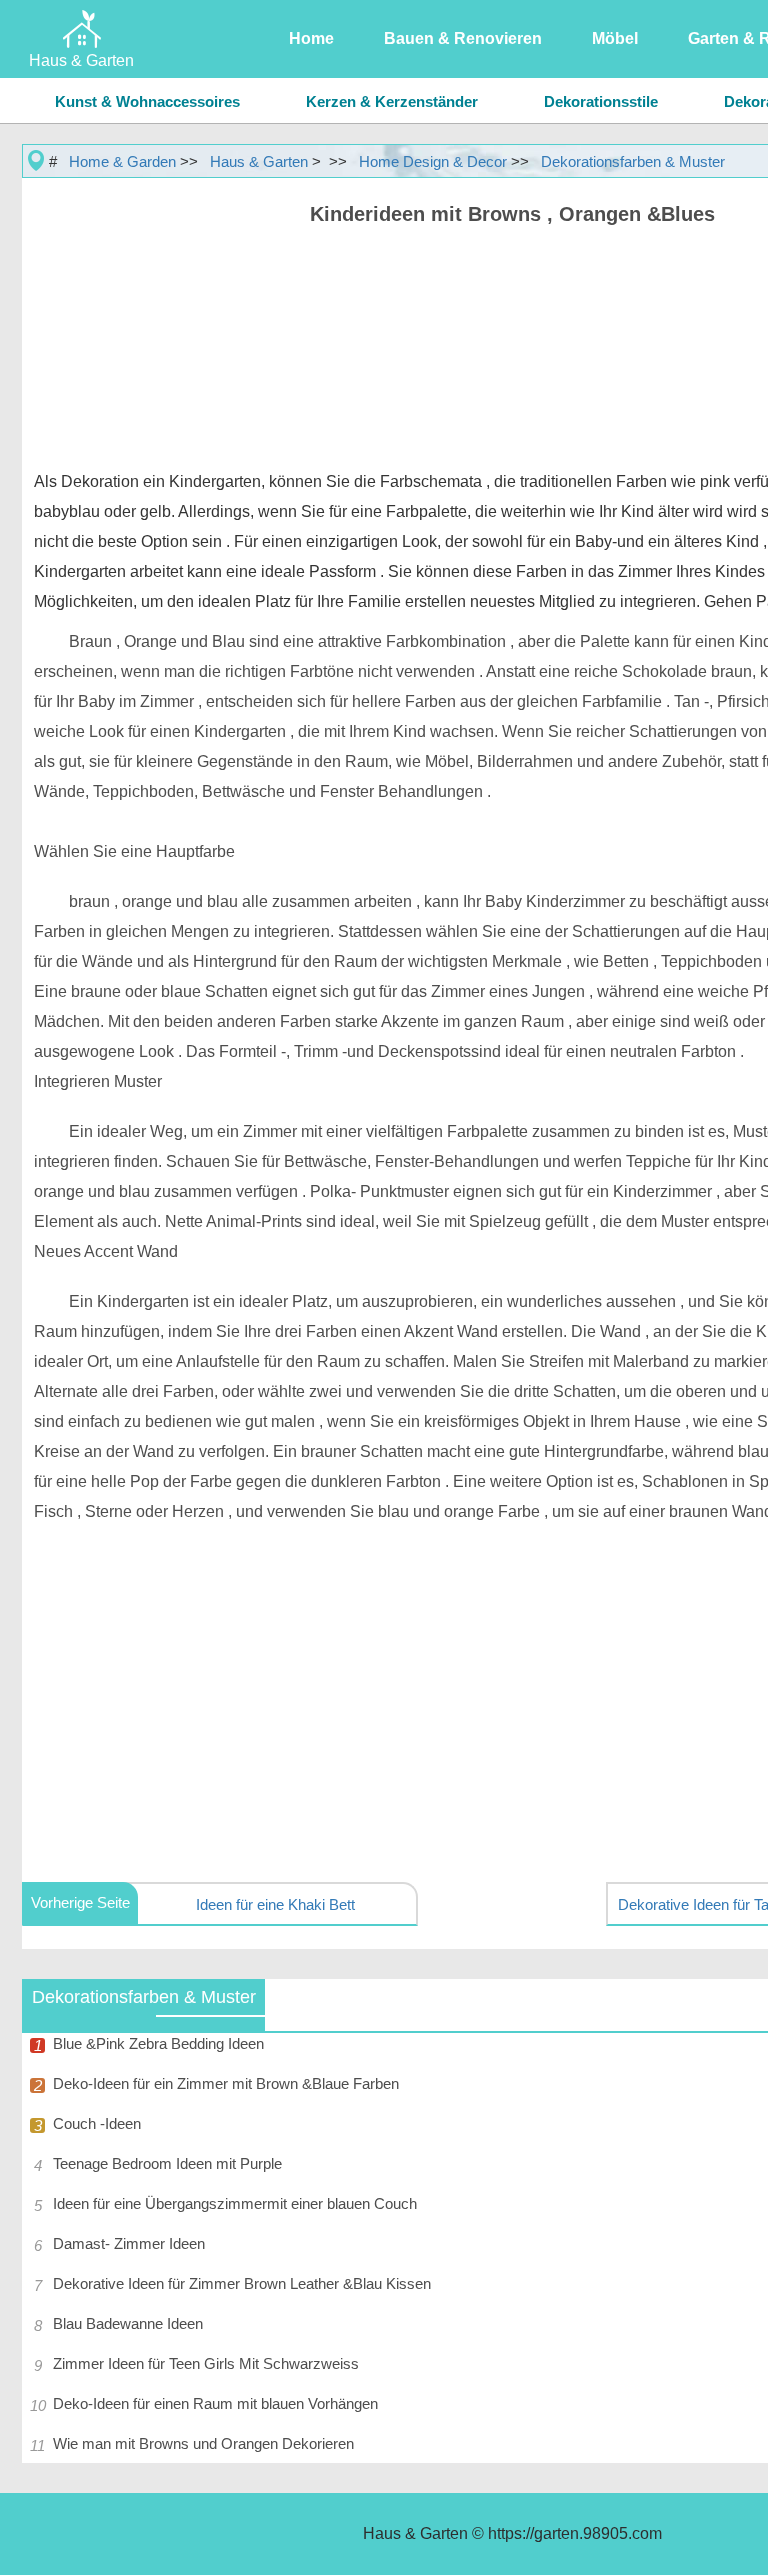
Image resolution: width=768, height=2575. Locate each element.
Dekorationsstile (601, 101)
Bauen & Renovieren (463, 38)
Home (311, 38)
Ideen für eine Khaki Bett (275, 1904)
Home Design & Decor (433, 161)
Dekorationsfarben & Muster (633, 161)
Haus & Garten (259, 161)
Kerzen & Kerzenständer (392, 101)
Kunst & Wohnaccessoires (147, 101)
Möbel (615, 38)
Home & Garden (122, 161)
